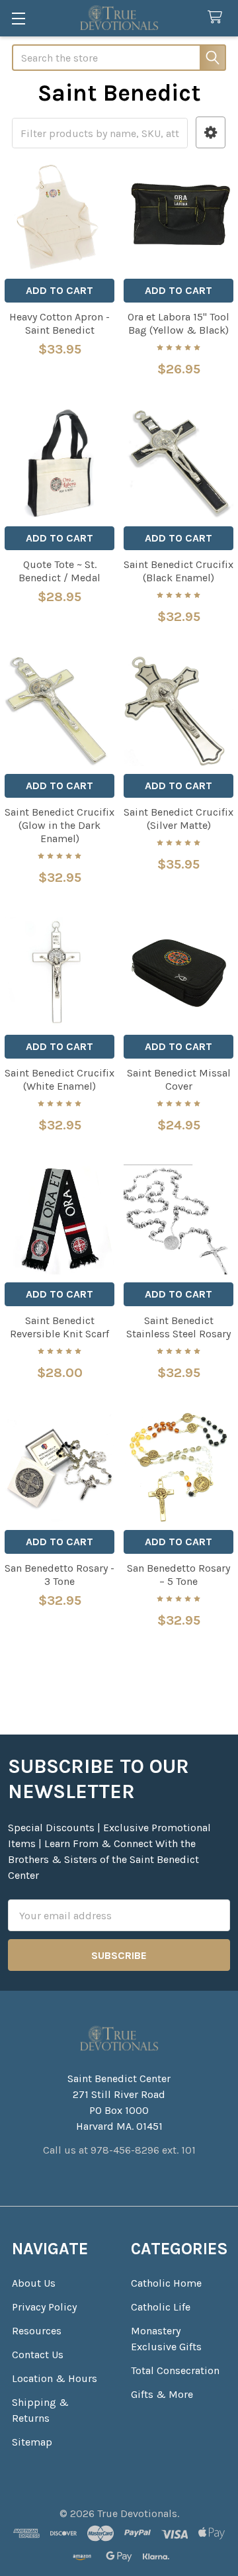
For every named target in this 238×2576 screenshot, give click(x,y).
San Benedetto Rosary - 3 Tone (59, 1575)
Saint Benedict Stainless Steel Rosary (178, 1327)
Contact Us (38, 2355)
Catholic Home (166, 2283)
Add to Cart (59, 290)
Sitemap (32, 2442)
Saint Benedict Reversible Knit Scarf (59, 1327)
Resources (37, 2331)
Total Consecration (175, 2370)
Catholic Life (161, 2307)
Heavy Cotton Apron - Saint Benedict (59, 323)
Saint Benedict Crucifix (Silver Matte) (178, 819)
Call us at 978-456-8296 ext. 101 (119, 2150)
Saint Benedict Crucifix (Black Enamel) (178, 571)
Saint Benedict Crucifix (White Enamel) (59, 1079)
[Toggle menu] (18, 18)
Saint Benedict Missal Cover (179, 1079)
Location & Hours (55, 2378)
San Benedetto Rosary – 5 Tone (178, 1575)
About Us (34, 2283)
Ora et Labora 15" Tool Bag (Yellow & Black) (178, 323)
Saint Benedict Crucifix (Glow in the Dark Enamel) (59, 825)
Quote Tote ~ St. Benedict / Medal (59, 571)
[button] (211, 133)
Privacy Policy (44, 2307)
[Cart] (218, 18)
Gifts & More (162, 2394)
